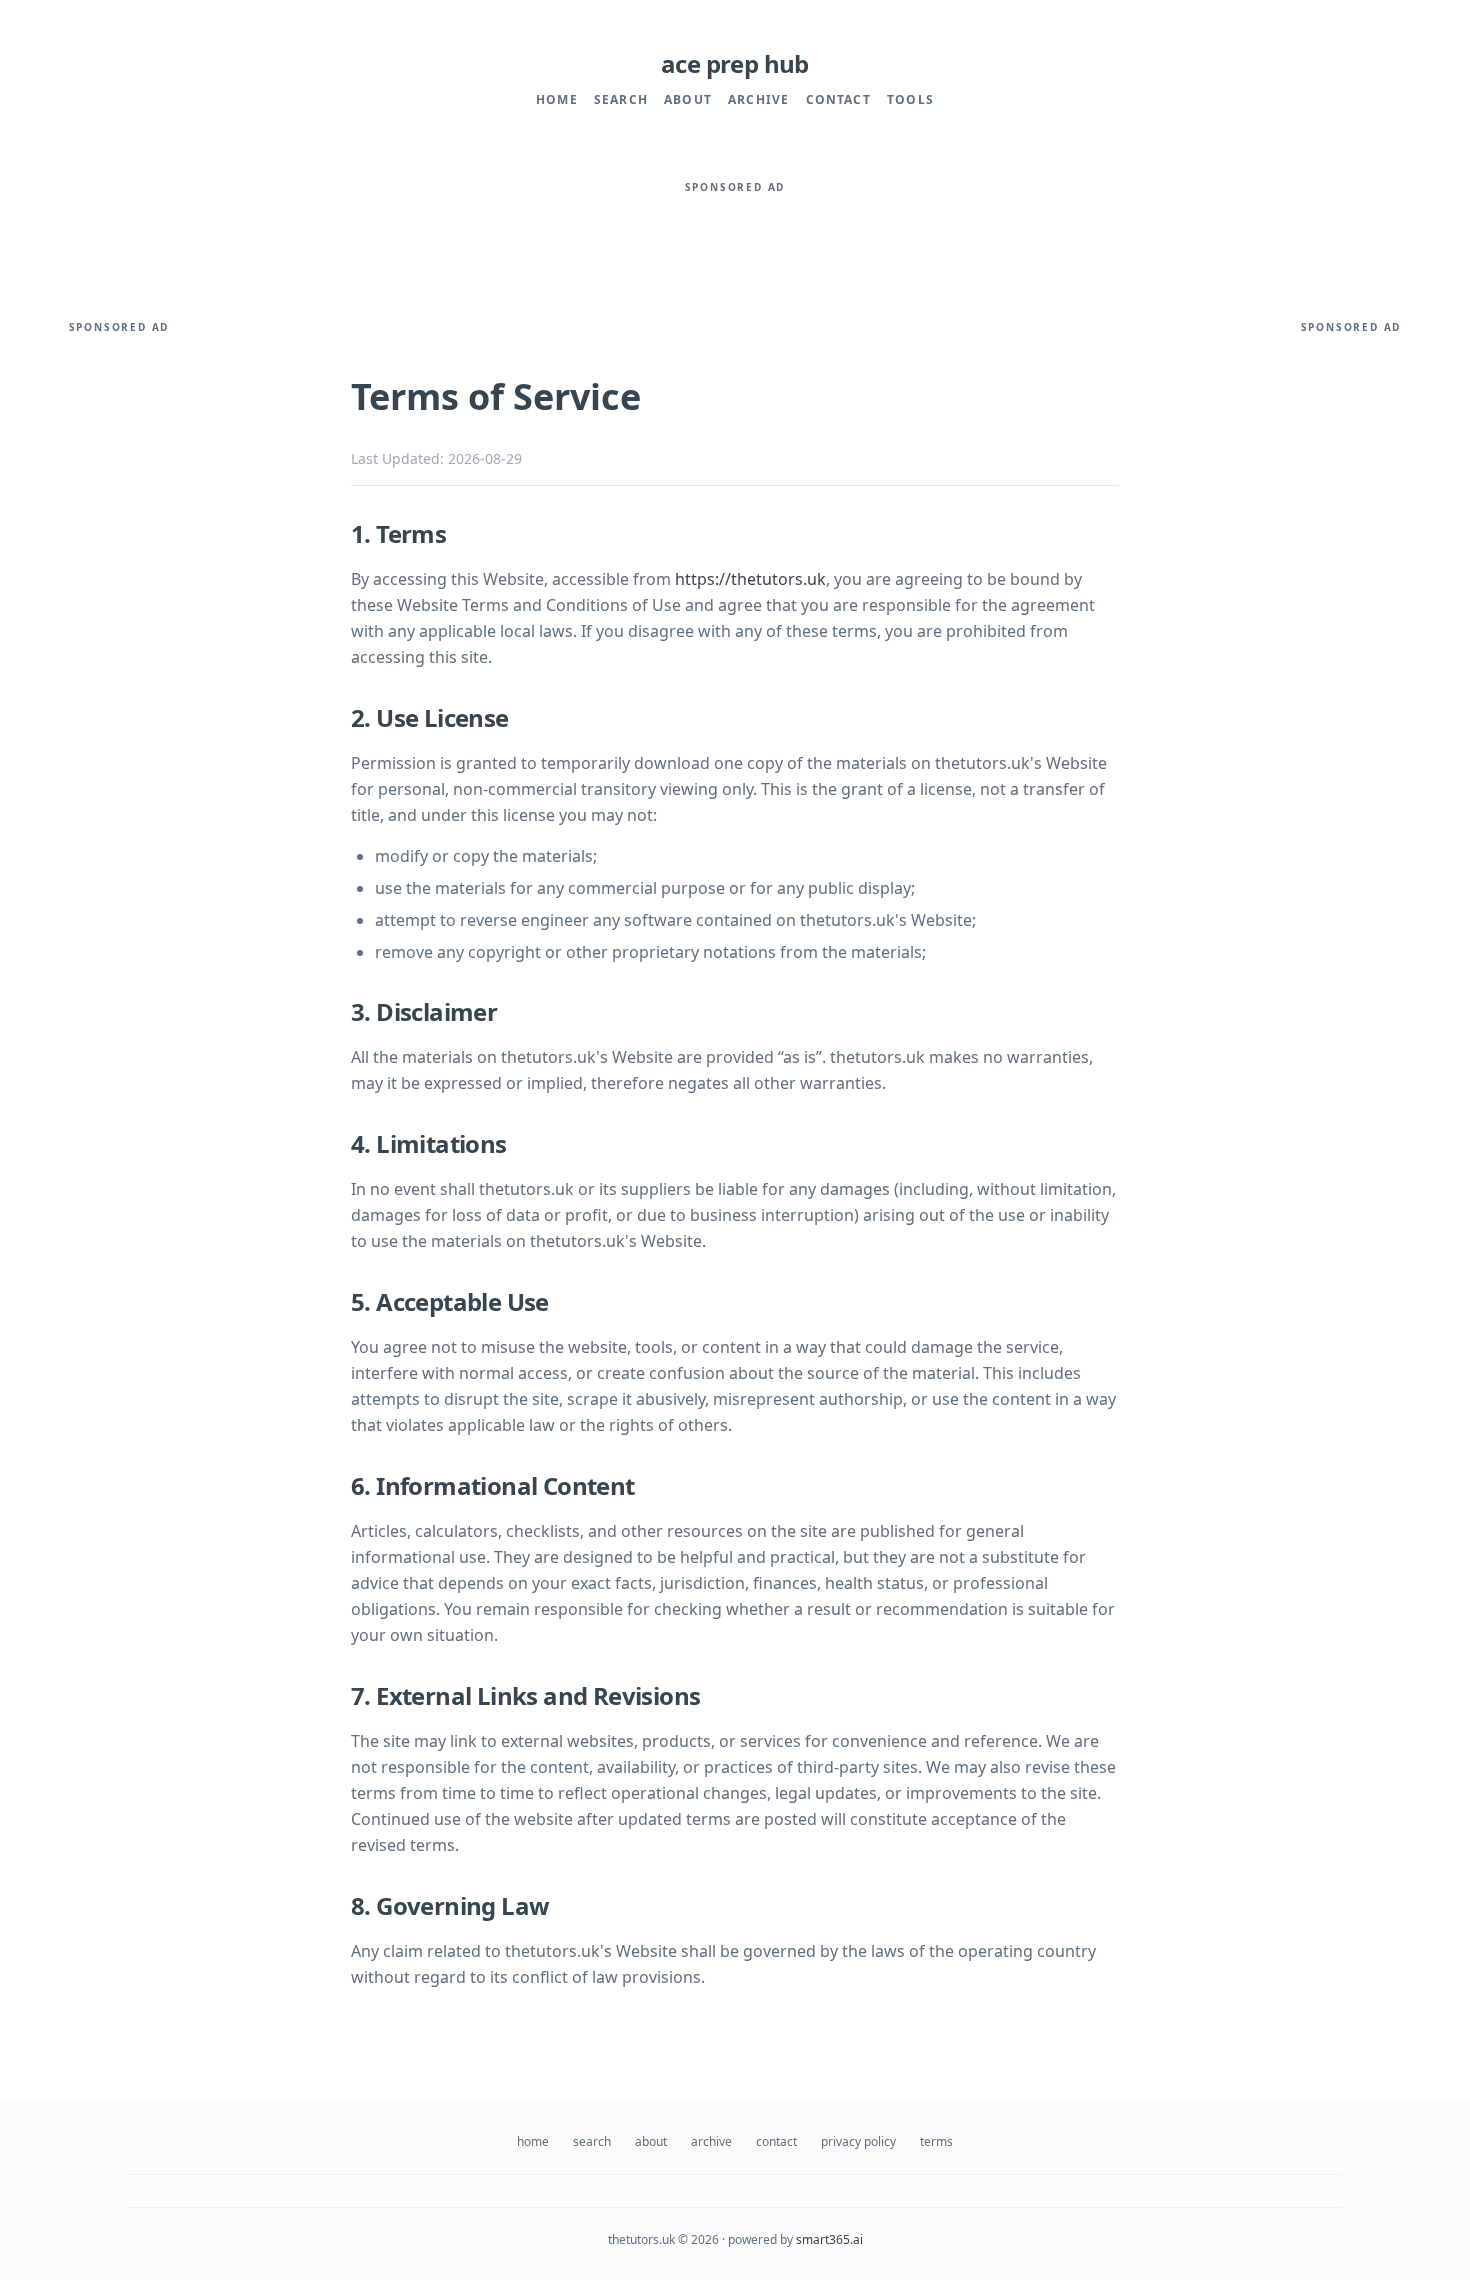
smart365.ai (829, 2239)
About (688, 100)
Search (621, 100)
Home (557, 100)
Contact (838, 100)
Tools (910, 100)
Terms (936, 2142)
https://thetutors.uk (750, 579)
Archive (758, 100)
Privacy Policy (858, 2142)
